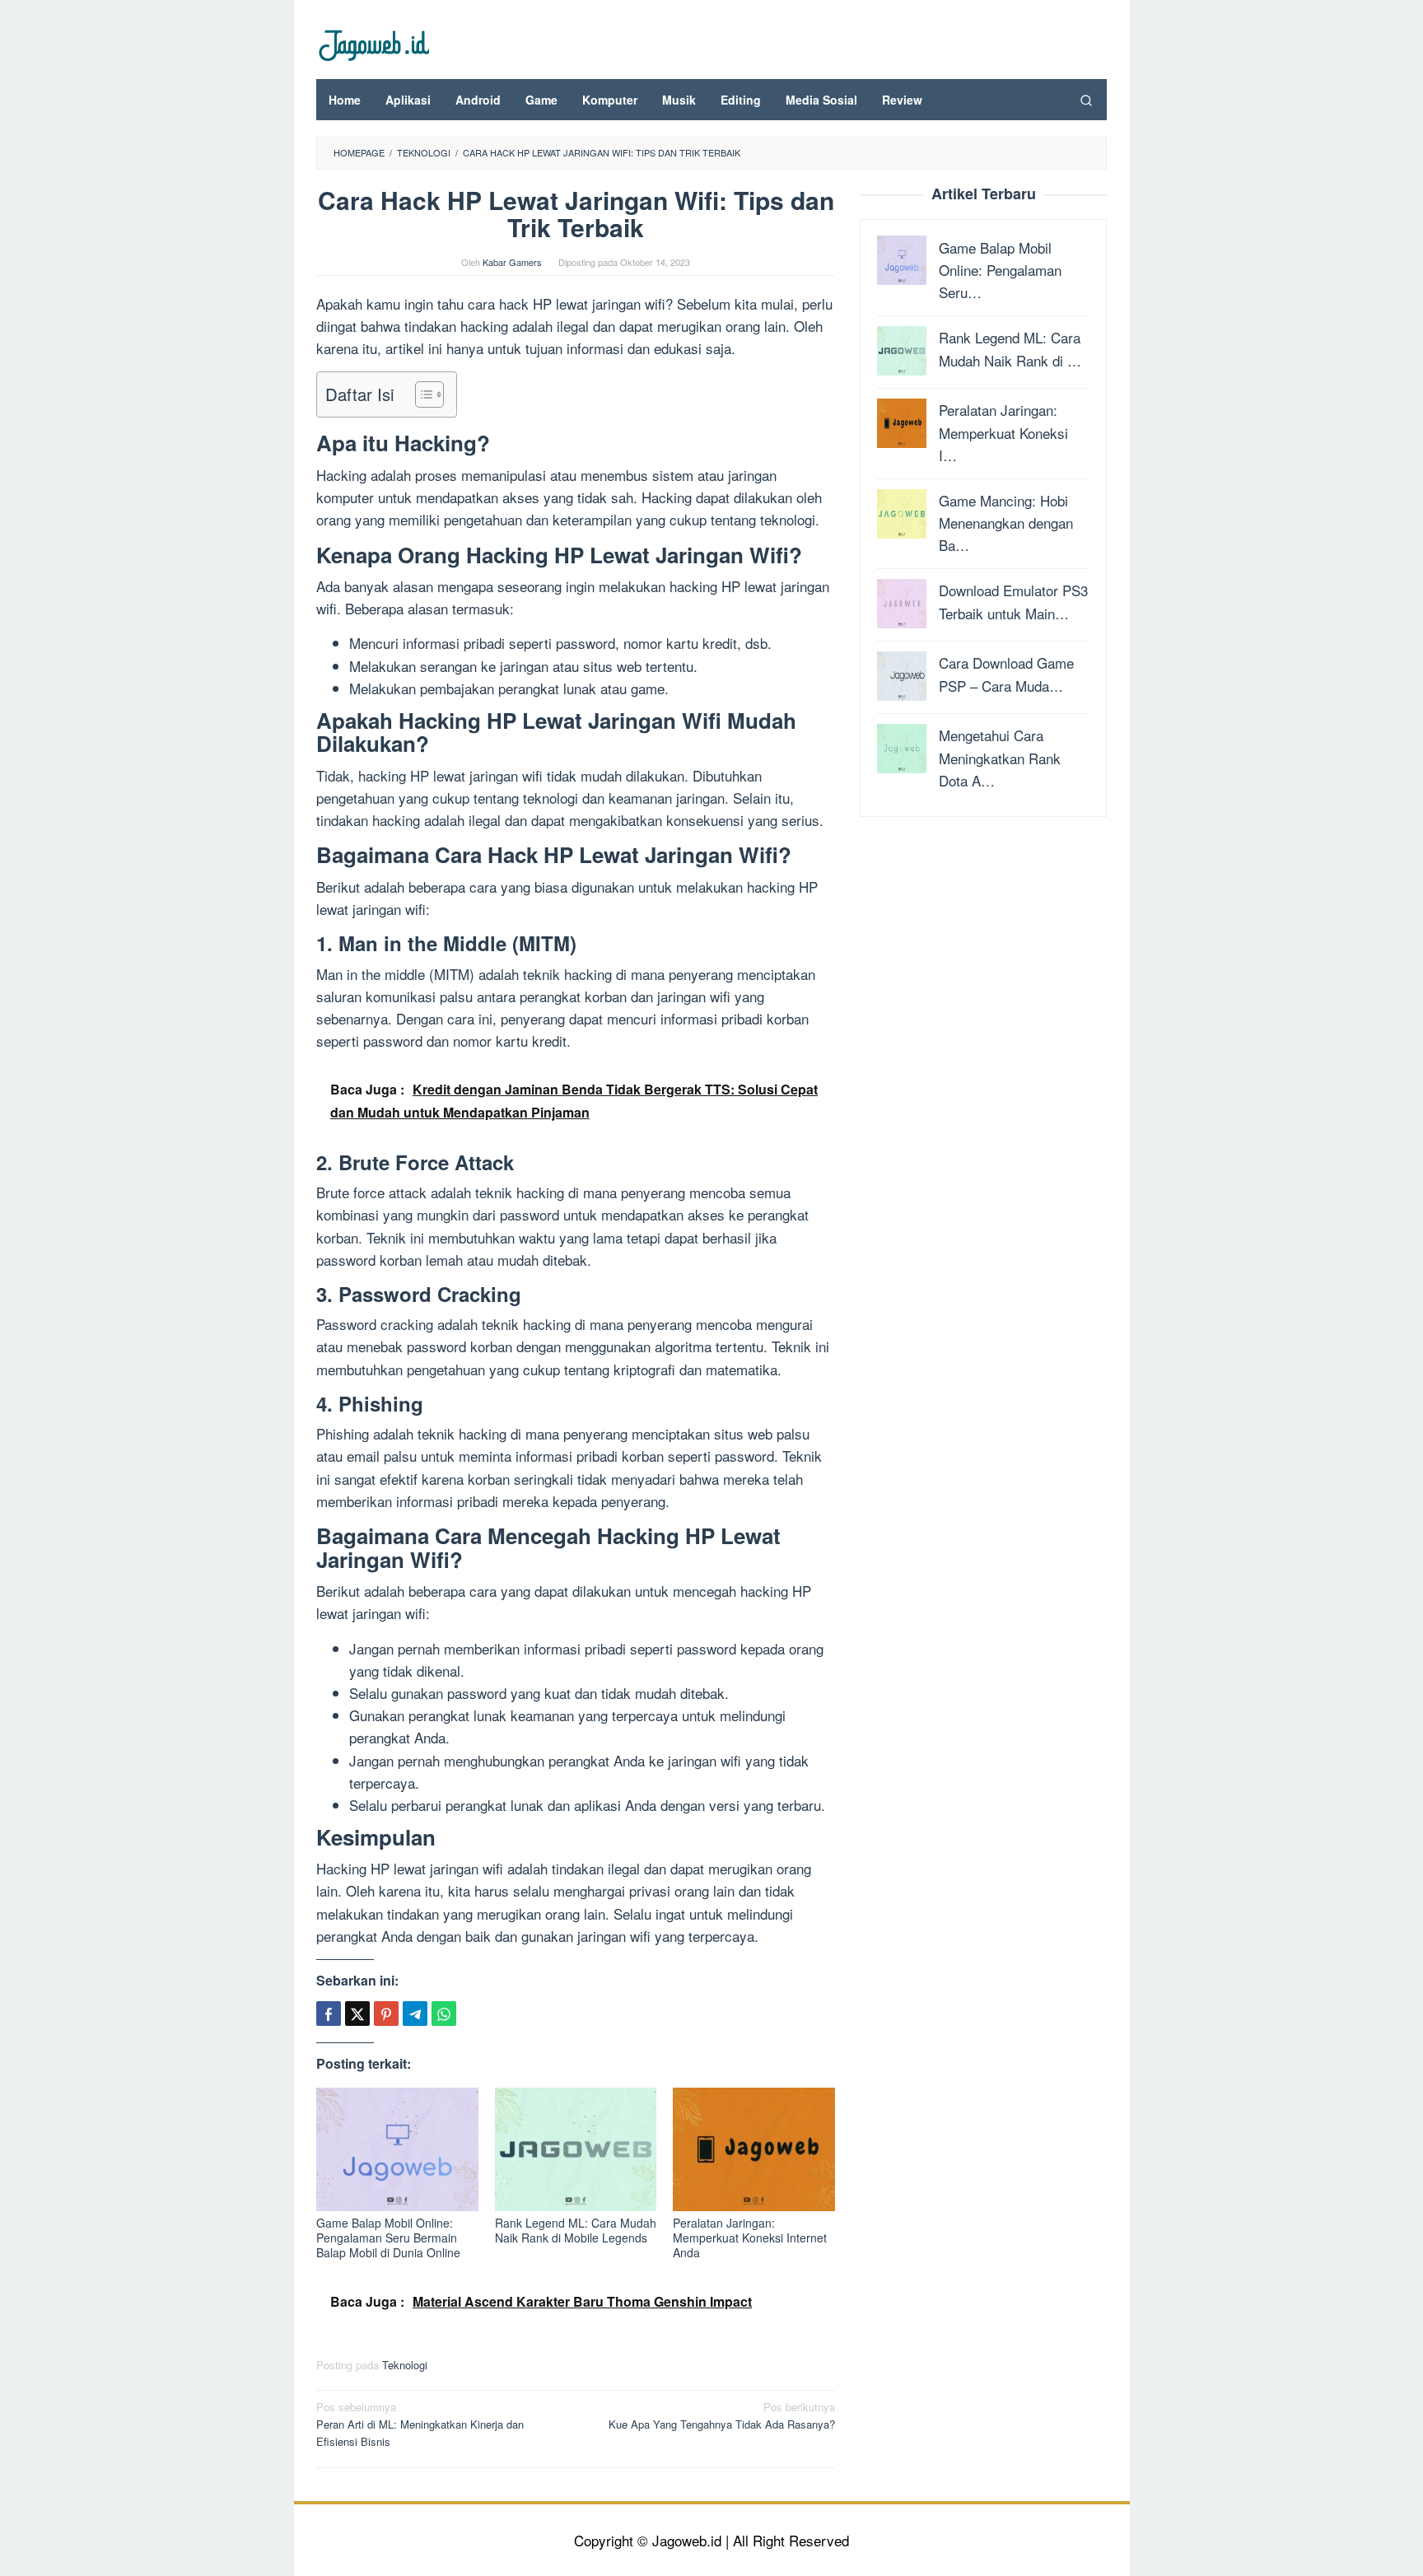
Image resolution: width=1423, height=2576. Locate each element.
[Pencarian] (1086, 100)
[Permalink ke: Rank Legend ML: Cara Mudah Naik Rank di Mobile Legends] (576, 2149)
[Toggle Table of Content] (421, 394)
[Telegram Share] (415, 2014)
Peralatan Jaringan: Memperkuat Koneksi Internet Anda (750, 2238)
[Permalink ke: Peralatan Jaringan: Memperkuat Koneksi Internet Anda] (754, 2149)
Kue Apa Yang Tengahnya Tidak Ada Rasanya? (722, 2415)
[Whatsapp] (444, 2014)
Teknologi (405, 2365)
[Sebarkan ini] (329, 2014)
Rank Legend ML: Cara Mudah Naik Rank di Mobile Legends (576, 2230)
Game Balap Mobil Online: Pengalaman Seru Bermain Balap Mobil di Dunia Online (388, 2238)
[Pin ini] (386, 2014)
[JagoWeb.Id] (373, 43)
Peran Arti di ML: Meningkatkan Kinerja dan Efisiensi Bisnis (420, 2424)
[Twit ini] (357, 2014)
